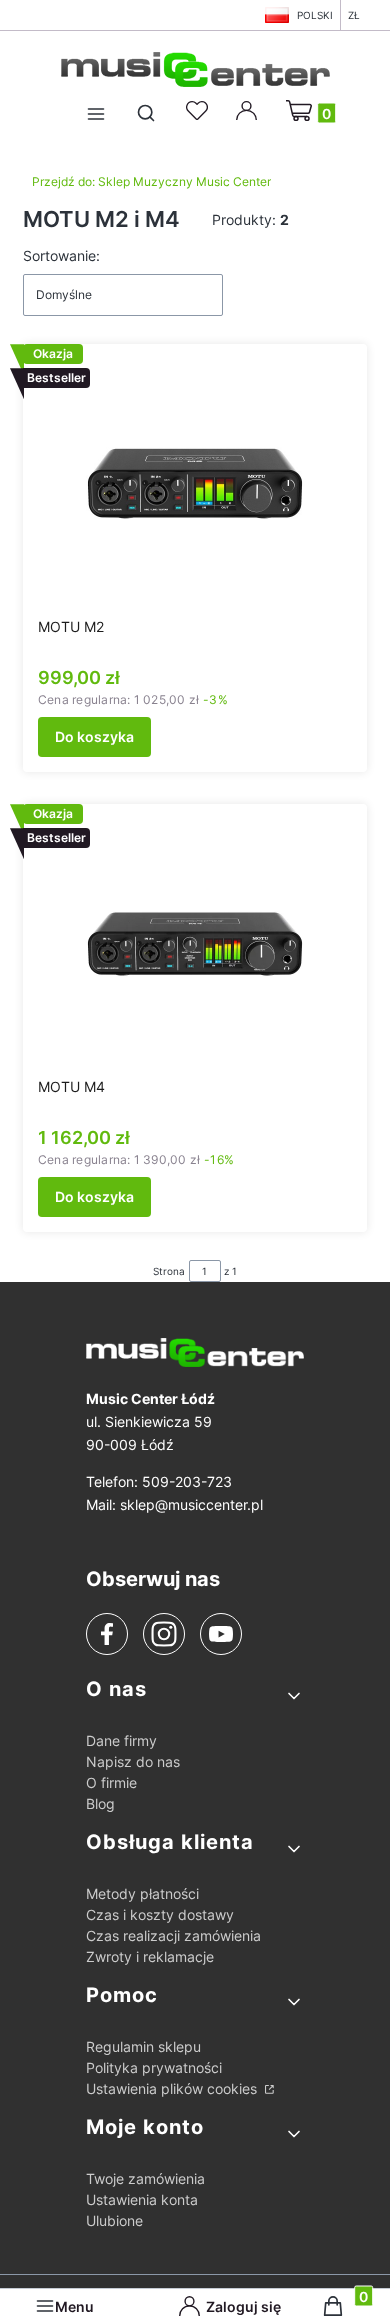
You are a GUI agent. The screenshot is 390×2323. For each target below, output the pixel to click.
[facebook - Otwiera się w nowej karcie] (107, 1634)
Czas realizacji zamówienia (173, 1935)
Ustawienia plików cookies (173, 2088)
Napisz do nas (133, 1761)
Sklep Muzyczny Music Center (151, 181)
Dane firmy (121, 1740)
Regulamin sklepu (143, 2046)
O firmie (111, 1782)
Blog (100, 1803)
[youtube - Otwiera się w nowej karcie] (220, 1634)
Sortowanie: (61, 255)
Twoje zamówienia (145, 2178)
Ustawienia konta (142, 2199)
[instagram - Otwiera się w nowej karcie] (164, 1634)
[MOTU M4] (195, 944)
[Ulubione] (200, 111)
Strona (169, 1271)
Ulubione (114, 2220)
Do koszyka (94, 736)
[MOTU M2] (195, 484)
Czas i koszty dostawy (160, 1914)
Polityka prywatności (154, 2067)
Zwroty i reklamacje (150, 1956)
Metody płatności (142, 1893)
